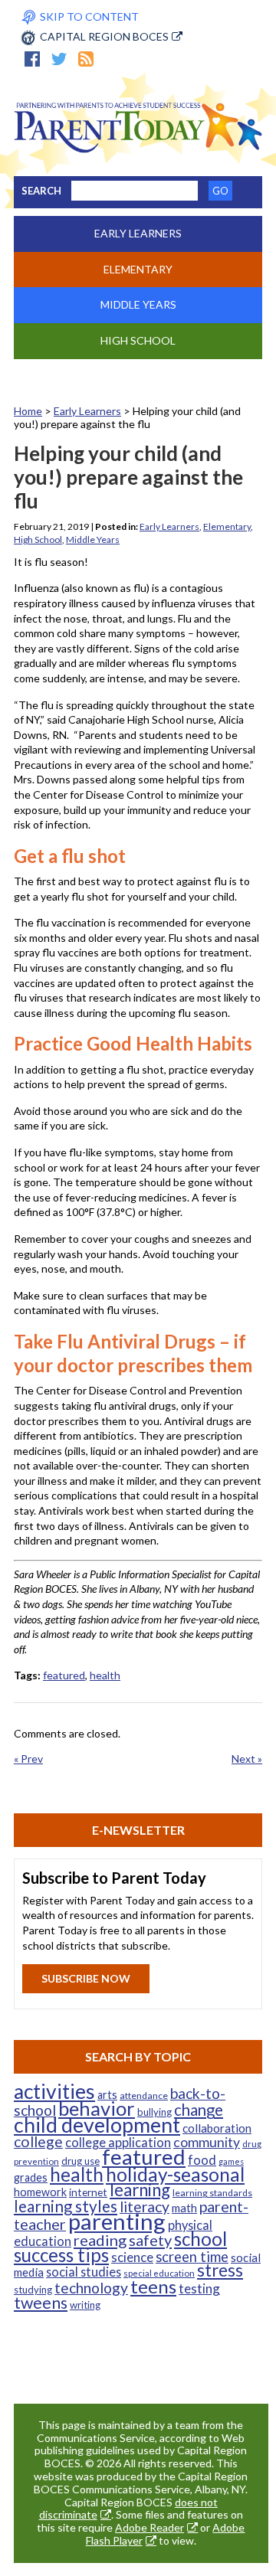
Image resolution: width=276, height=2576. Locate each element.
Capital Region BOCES (104, 36)
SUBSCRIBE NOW (86, 1978)
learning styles (66, 2206)
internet (88, 2192)
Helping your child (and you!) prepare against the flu (128, 477)
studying (33, 2290)
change (199, 2110)
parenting (117, 2221)
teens (153, 2286)
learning (140, 2190)
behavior (97, 2108)
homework (40, 2192)
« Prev (28, 1759)
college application (118, 2142)
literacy (145, 2207)
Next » (247, 1759)
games (231, 2161)
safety (150, 2240)
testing (199, 2288)
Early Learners (138, 233)
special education (159, 2273)
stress (220, 2270)
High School (138, 340)
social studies (84, 2272)
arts (107, 2095)
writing (85, 2305)
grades (31, 2177)
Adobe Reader (149, 2527)
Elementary (138, 269)
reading (100, 2240)
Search (41, 191)
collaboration (217, 2128)
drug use (80, 2161)
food (202, 2160)
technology (91, 2288)
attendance (144, 2095)
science (132, 2257)
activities (54, 2091)
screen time (192, 2257)
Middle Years (138, 304)
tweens (41, 2303)
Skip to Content (89, 16)
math (184, 2208)
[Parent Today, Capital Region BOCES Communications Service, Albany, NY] (138, 149)
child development (97, 2125)
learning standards (212, 2193)
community (207, 2142)
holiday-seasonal (175, 2174)
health (105, 1675)
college (38, 2141)
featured (64, 1675)
